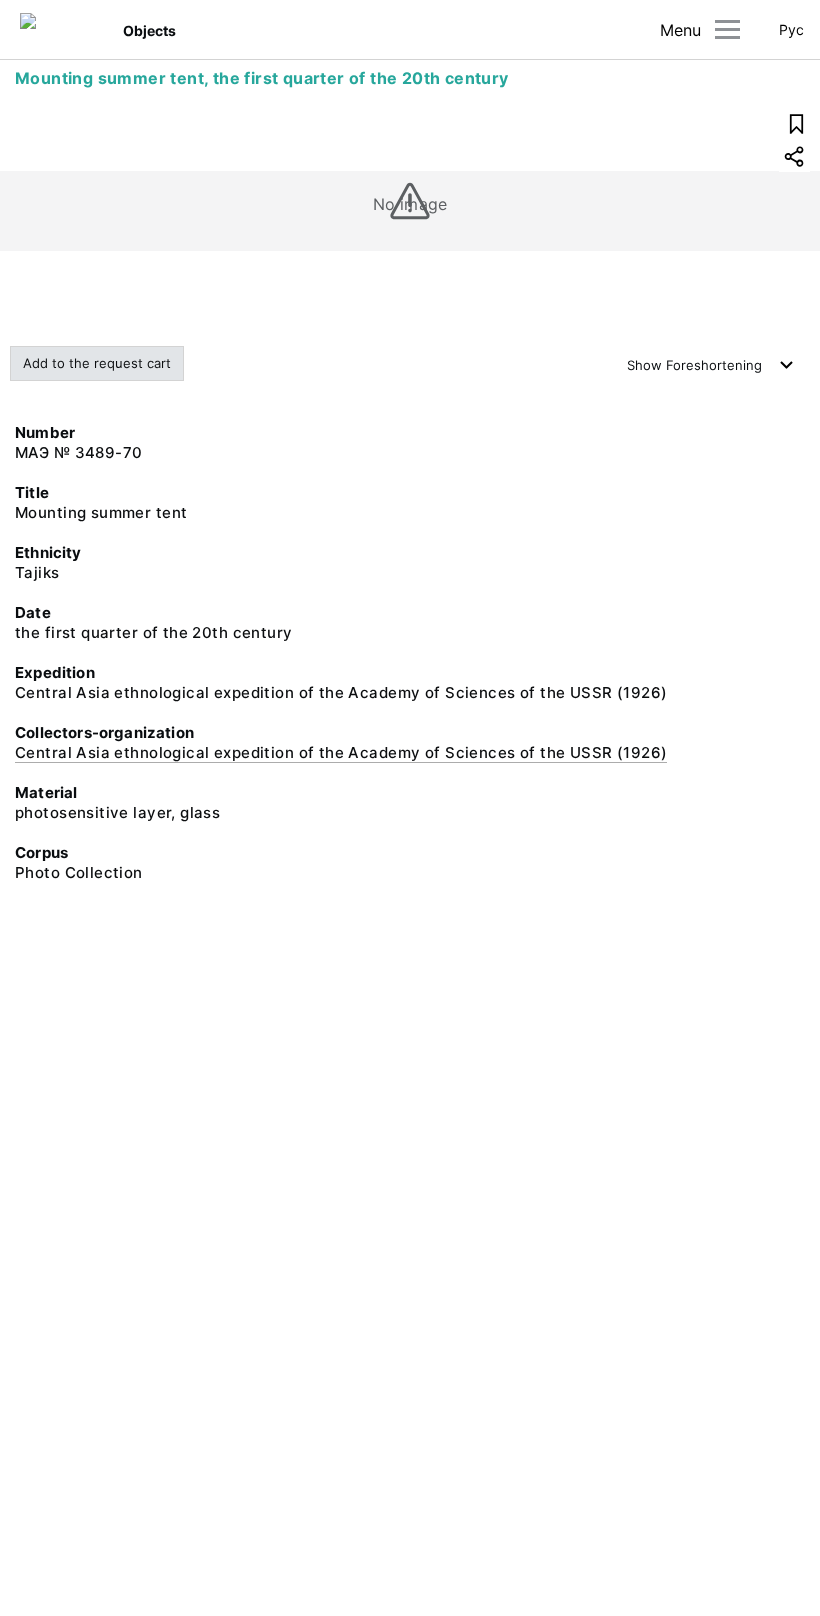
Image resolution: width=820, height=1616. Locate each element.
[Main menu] (727, 29)
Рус (791, 29)
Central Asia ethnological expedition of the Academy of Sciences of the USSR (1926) (341, 752)
